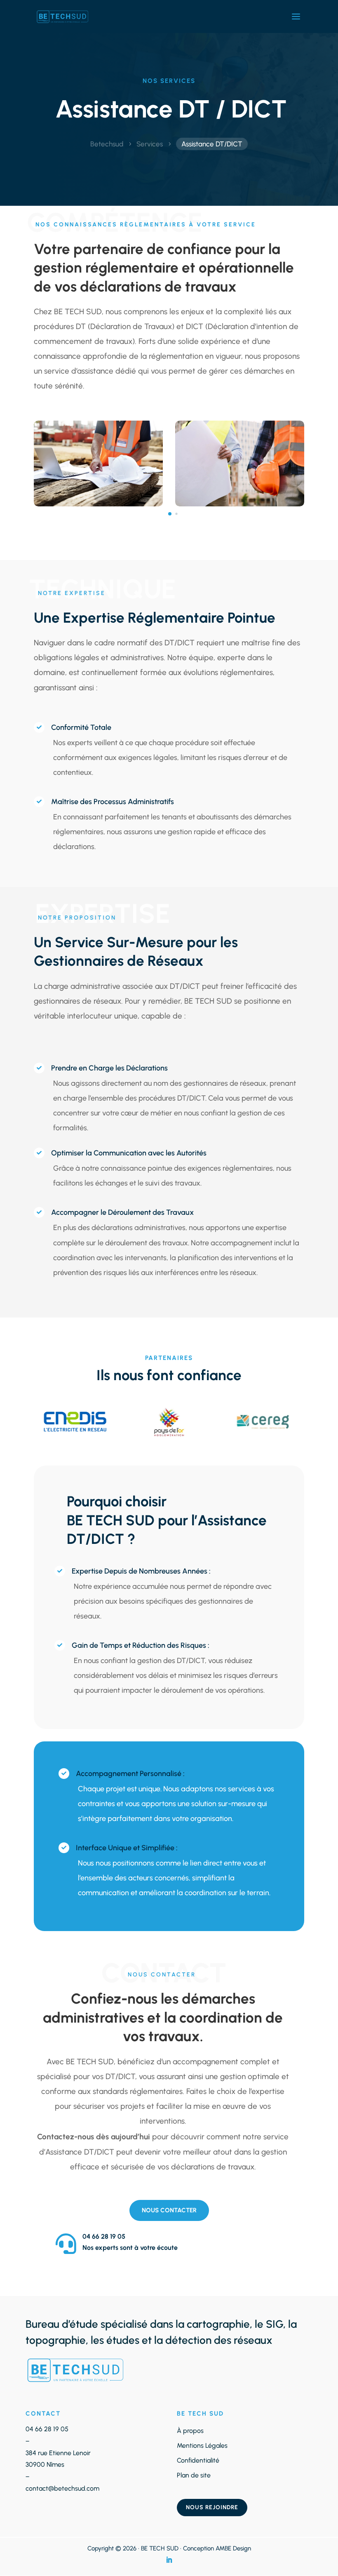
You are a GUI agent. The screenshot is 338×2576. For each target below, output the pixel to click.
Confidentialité (198, 2460)
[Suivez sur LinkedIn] (169, 2560)
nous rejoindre (212, 2507)
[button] (170, 514)
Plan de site (194, 2475)
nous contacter (169, 2210)
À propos (190, 2431)
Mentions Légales (202, 2445)
